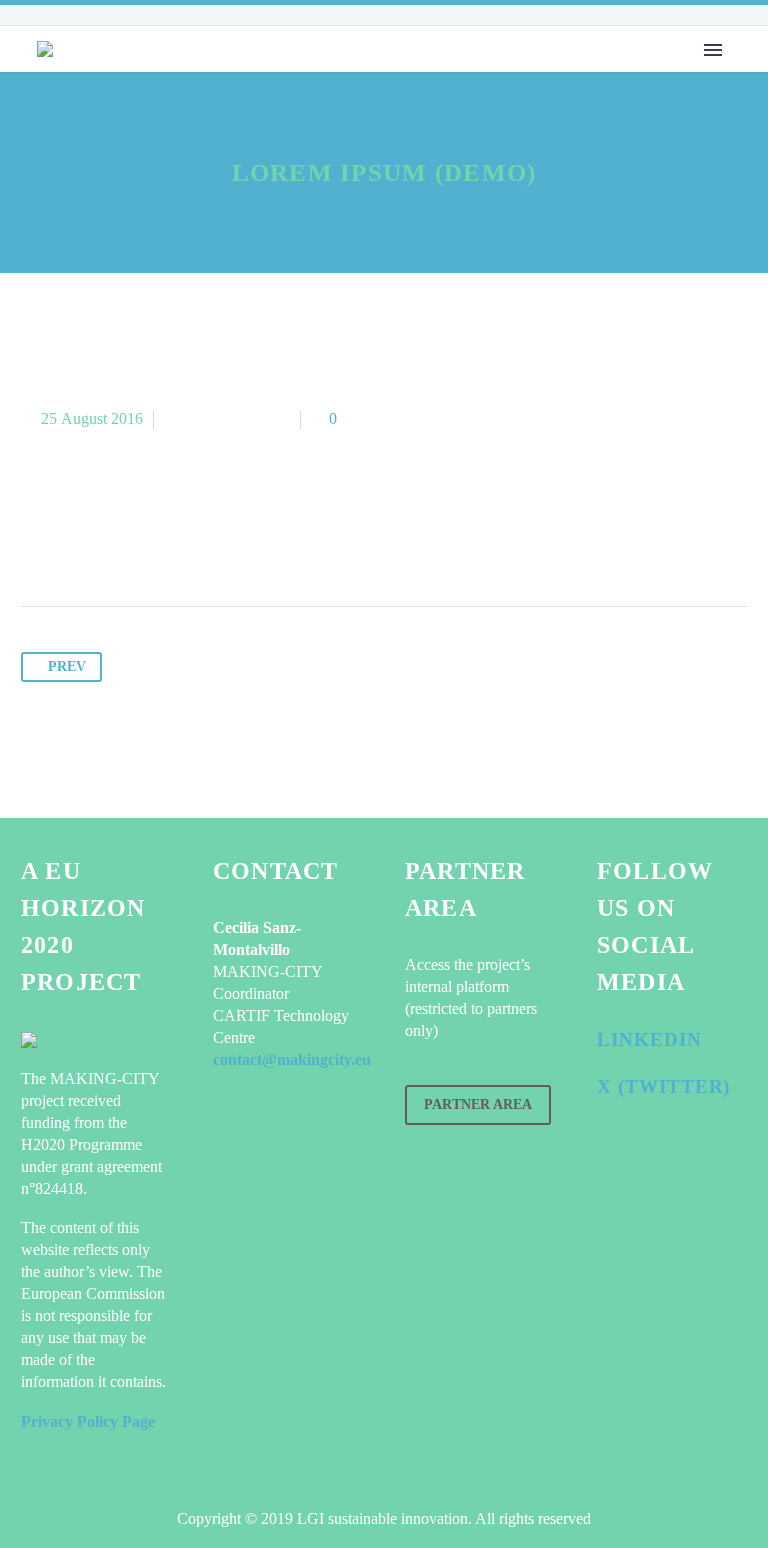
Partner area (478, 1104)
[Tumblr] (152, 544)
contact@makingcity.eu (292, 1059)
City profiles (388, 93)
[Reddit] (228, 544)
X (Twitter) (663, 1086)
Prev (67, 666)
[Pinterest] (114, 544)
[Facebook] (38, 544)
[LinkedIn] (190, 544)
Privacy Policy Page (88, 1421)
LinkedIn (649, 1039)
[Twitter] (76, 544)
